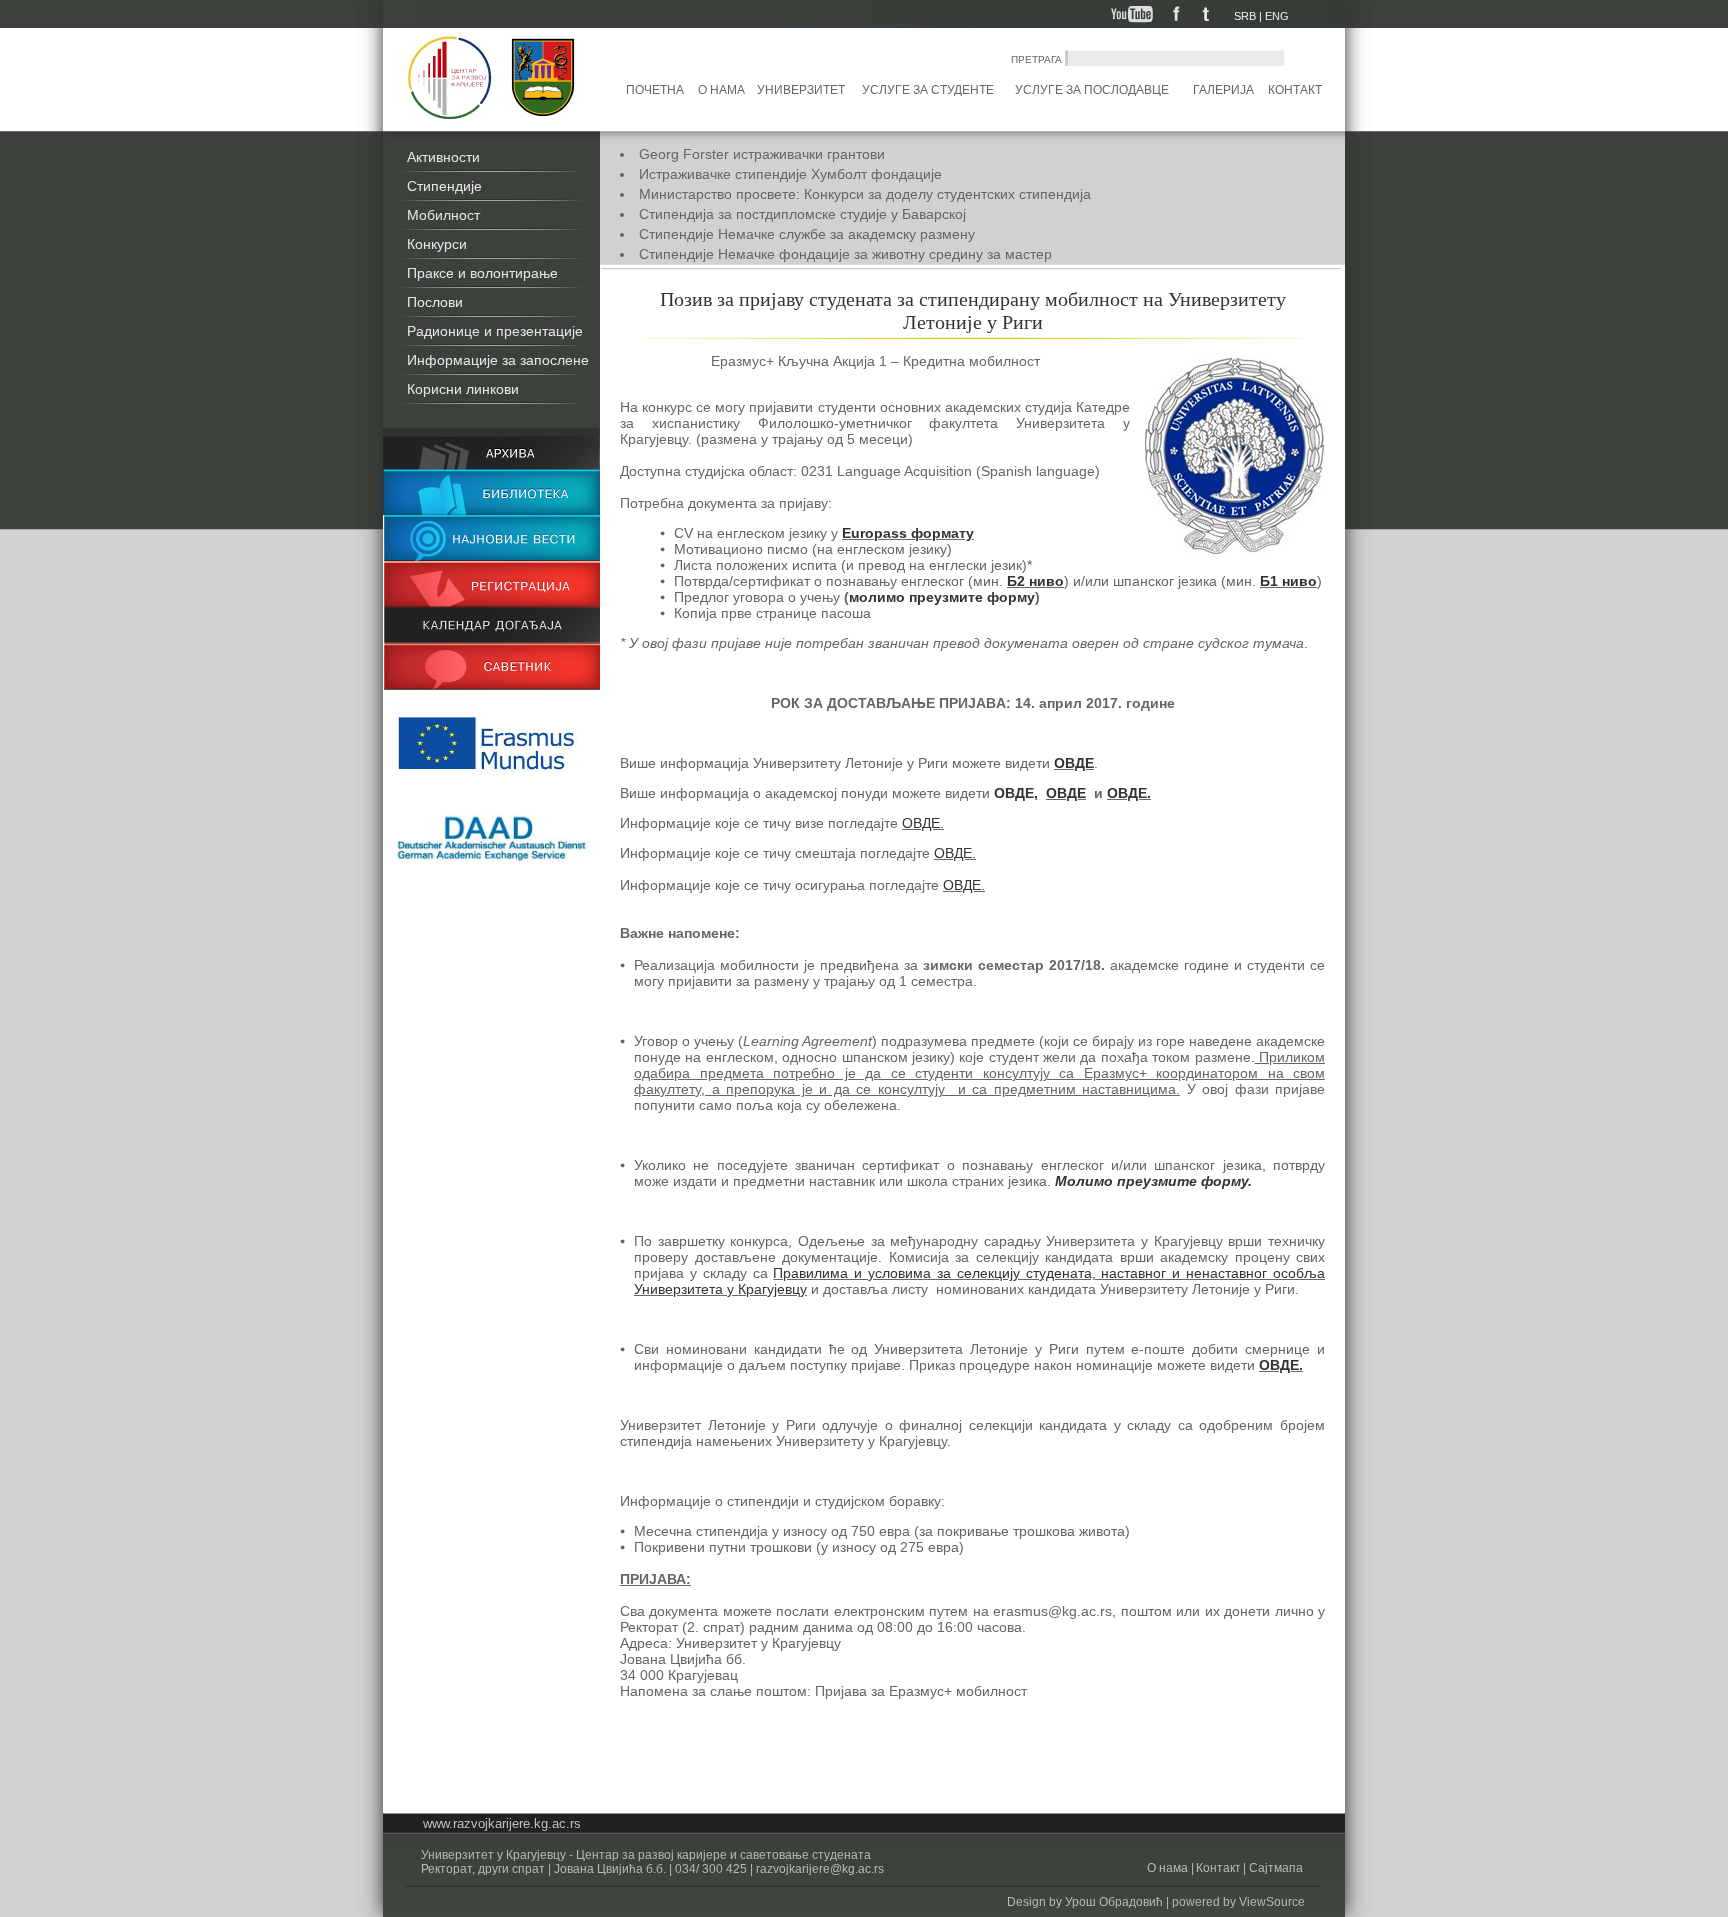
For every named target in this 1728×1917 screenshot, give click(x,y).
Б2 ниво (1035, 581)
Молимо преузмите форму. (1153, 1181)
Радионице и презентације (495, 331)
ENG (1277, 16)
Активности (443, 157)
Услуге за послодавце (1092, 90)
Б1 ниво (1288, 581)
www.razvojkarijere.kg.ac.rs (502, 1823)
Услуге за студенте (928, 90)
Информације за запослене (498, 360)
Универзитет (801, 90)
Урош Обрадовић (1114, 1902)
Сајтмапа (1274, 1868)
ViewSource (1272, 1902)
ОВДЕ (1074, 763)
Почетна (655, 90)
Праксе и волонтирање (482, 273)
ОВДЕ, (1016, 793)
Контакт (1295, 90)
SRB (1245, 16)
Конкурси (437, 244)
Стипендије (444, 186)
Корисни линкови (463, 389)
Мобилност (443, 215)
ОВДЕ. (1129, 793)
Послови (435, 302)
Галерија (1223, 90)
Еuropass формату (908, 533)
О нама (721, 90)
